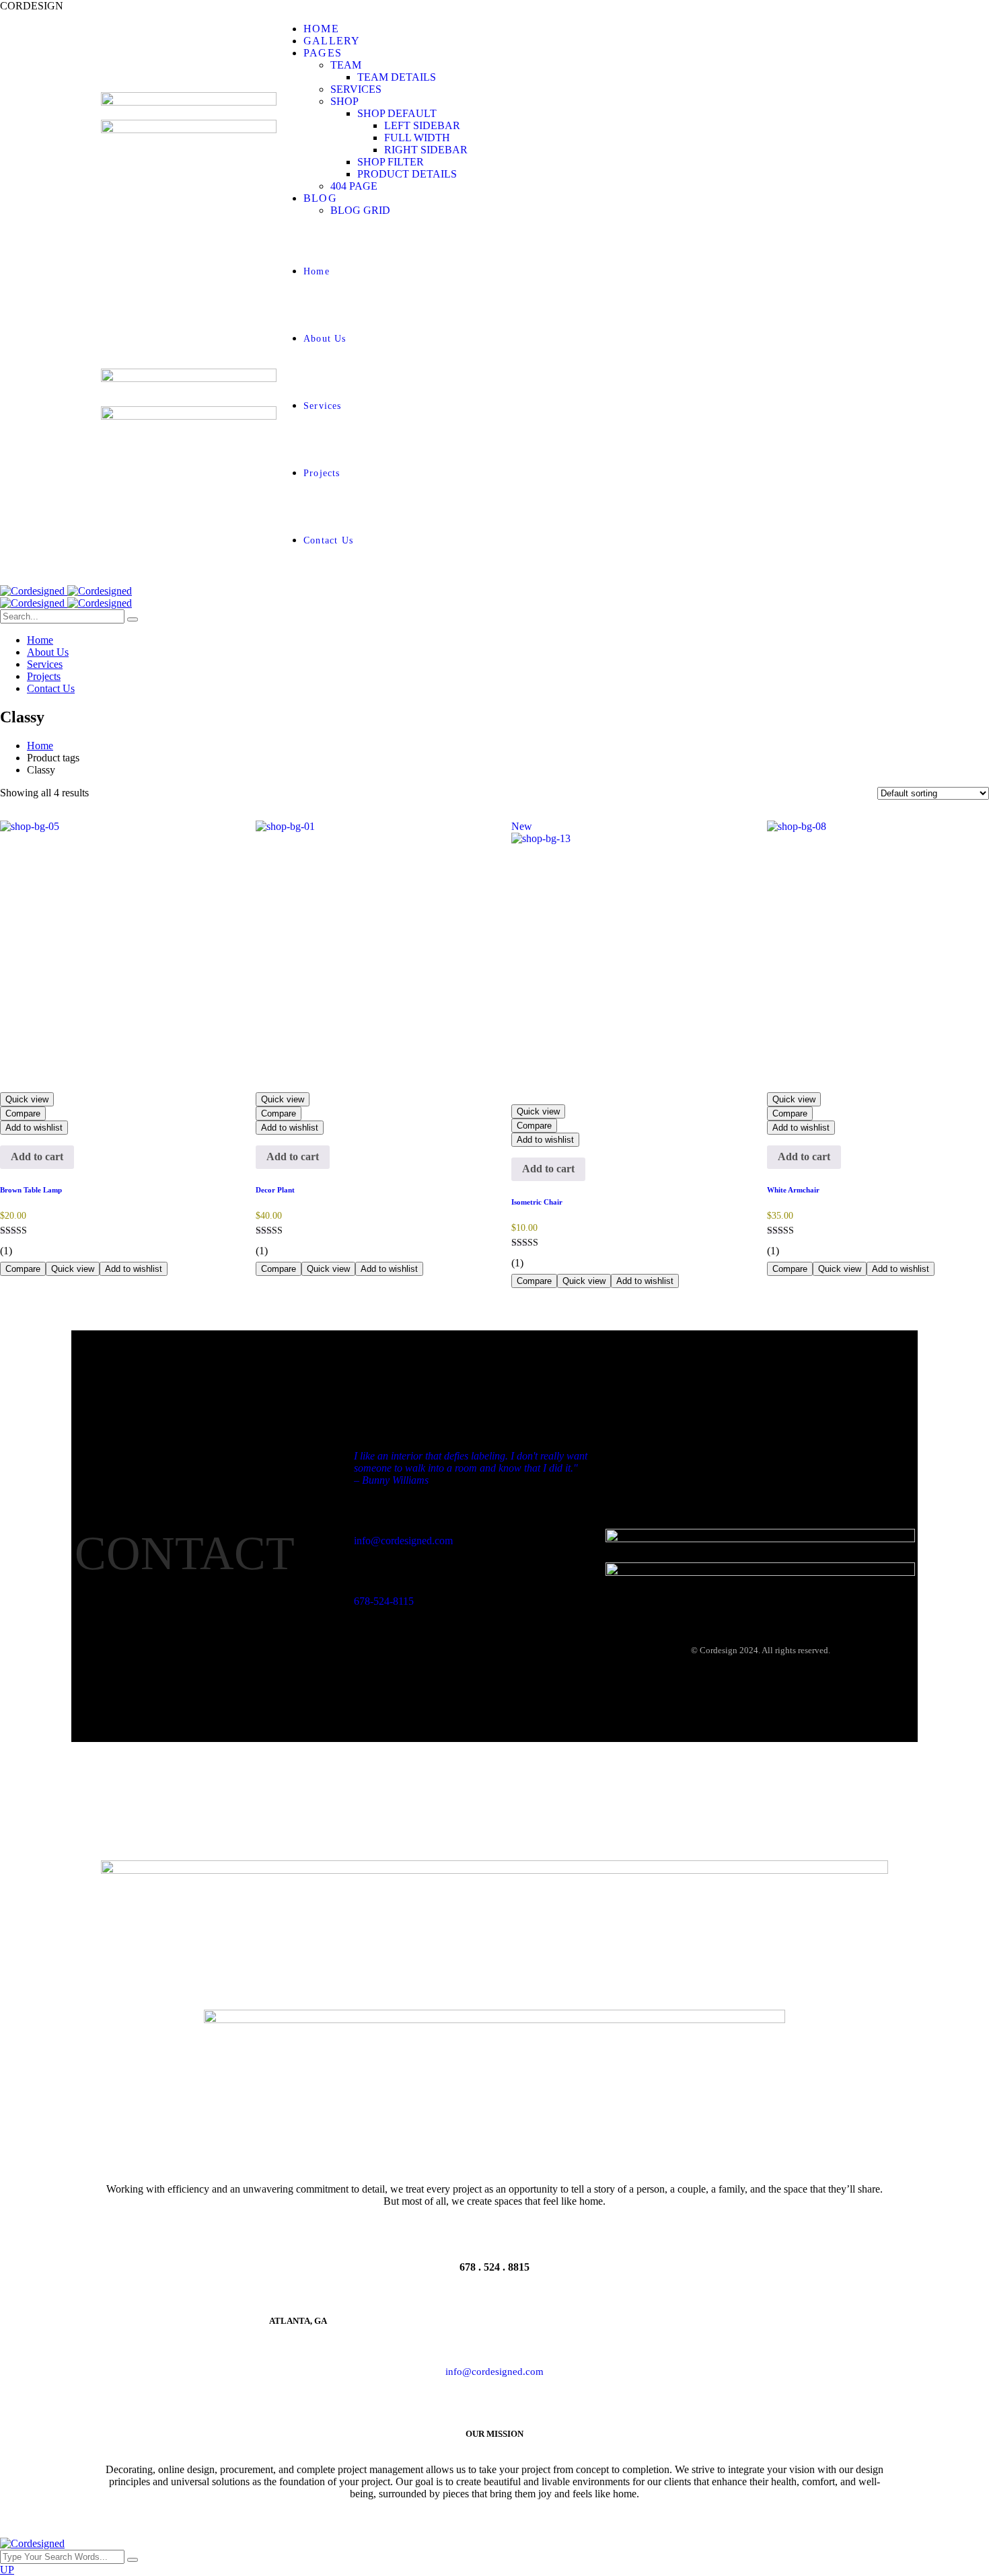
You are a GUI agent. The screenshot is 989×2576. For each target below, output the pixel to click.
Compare (23, 1113)
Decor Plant (275, 1190)
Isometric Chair (537, 1202)
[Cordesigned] (66, 591)
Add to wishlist (34, 1128)
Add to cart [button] (37, 1157)
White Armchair (793, 1190)
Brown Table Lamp (31, 1190)
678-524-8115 (384, 1601)
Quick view (27, 1099)
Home (40, 746)
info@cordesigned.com (403, 1541)
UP (7, 2570)
